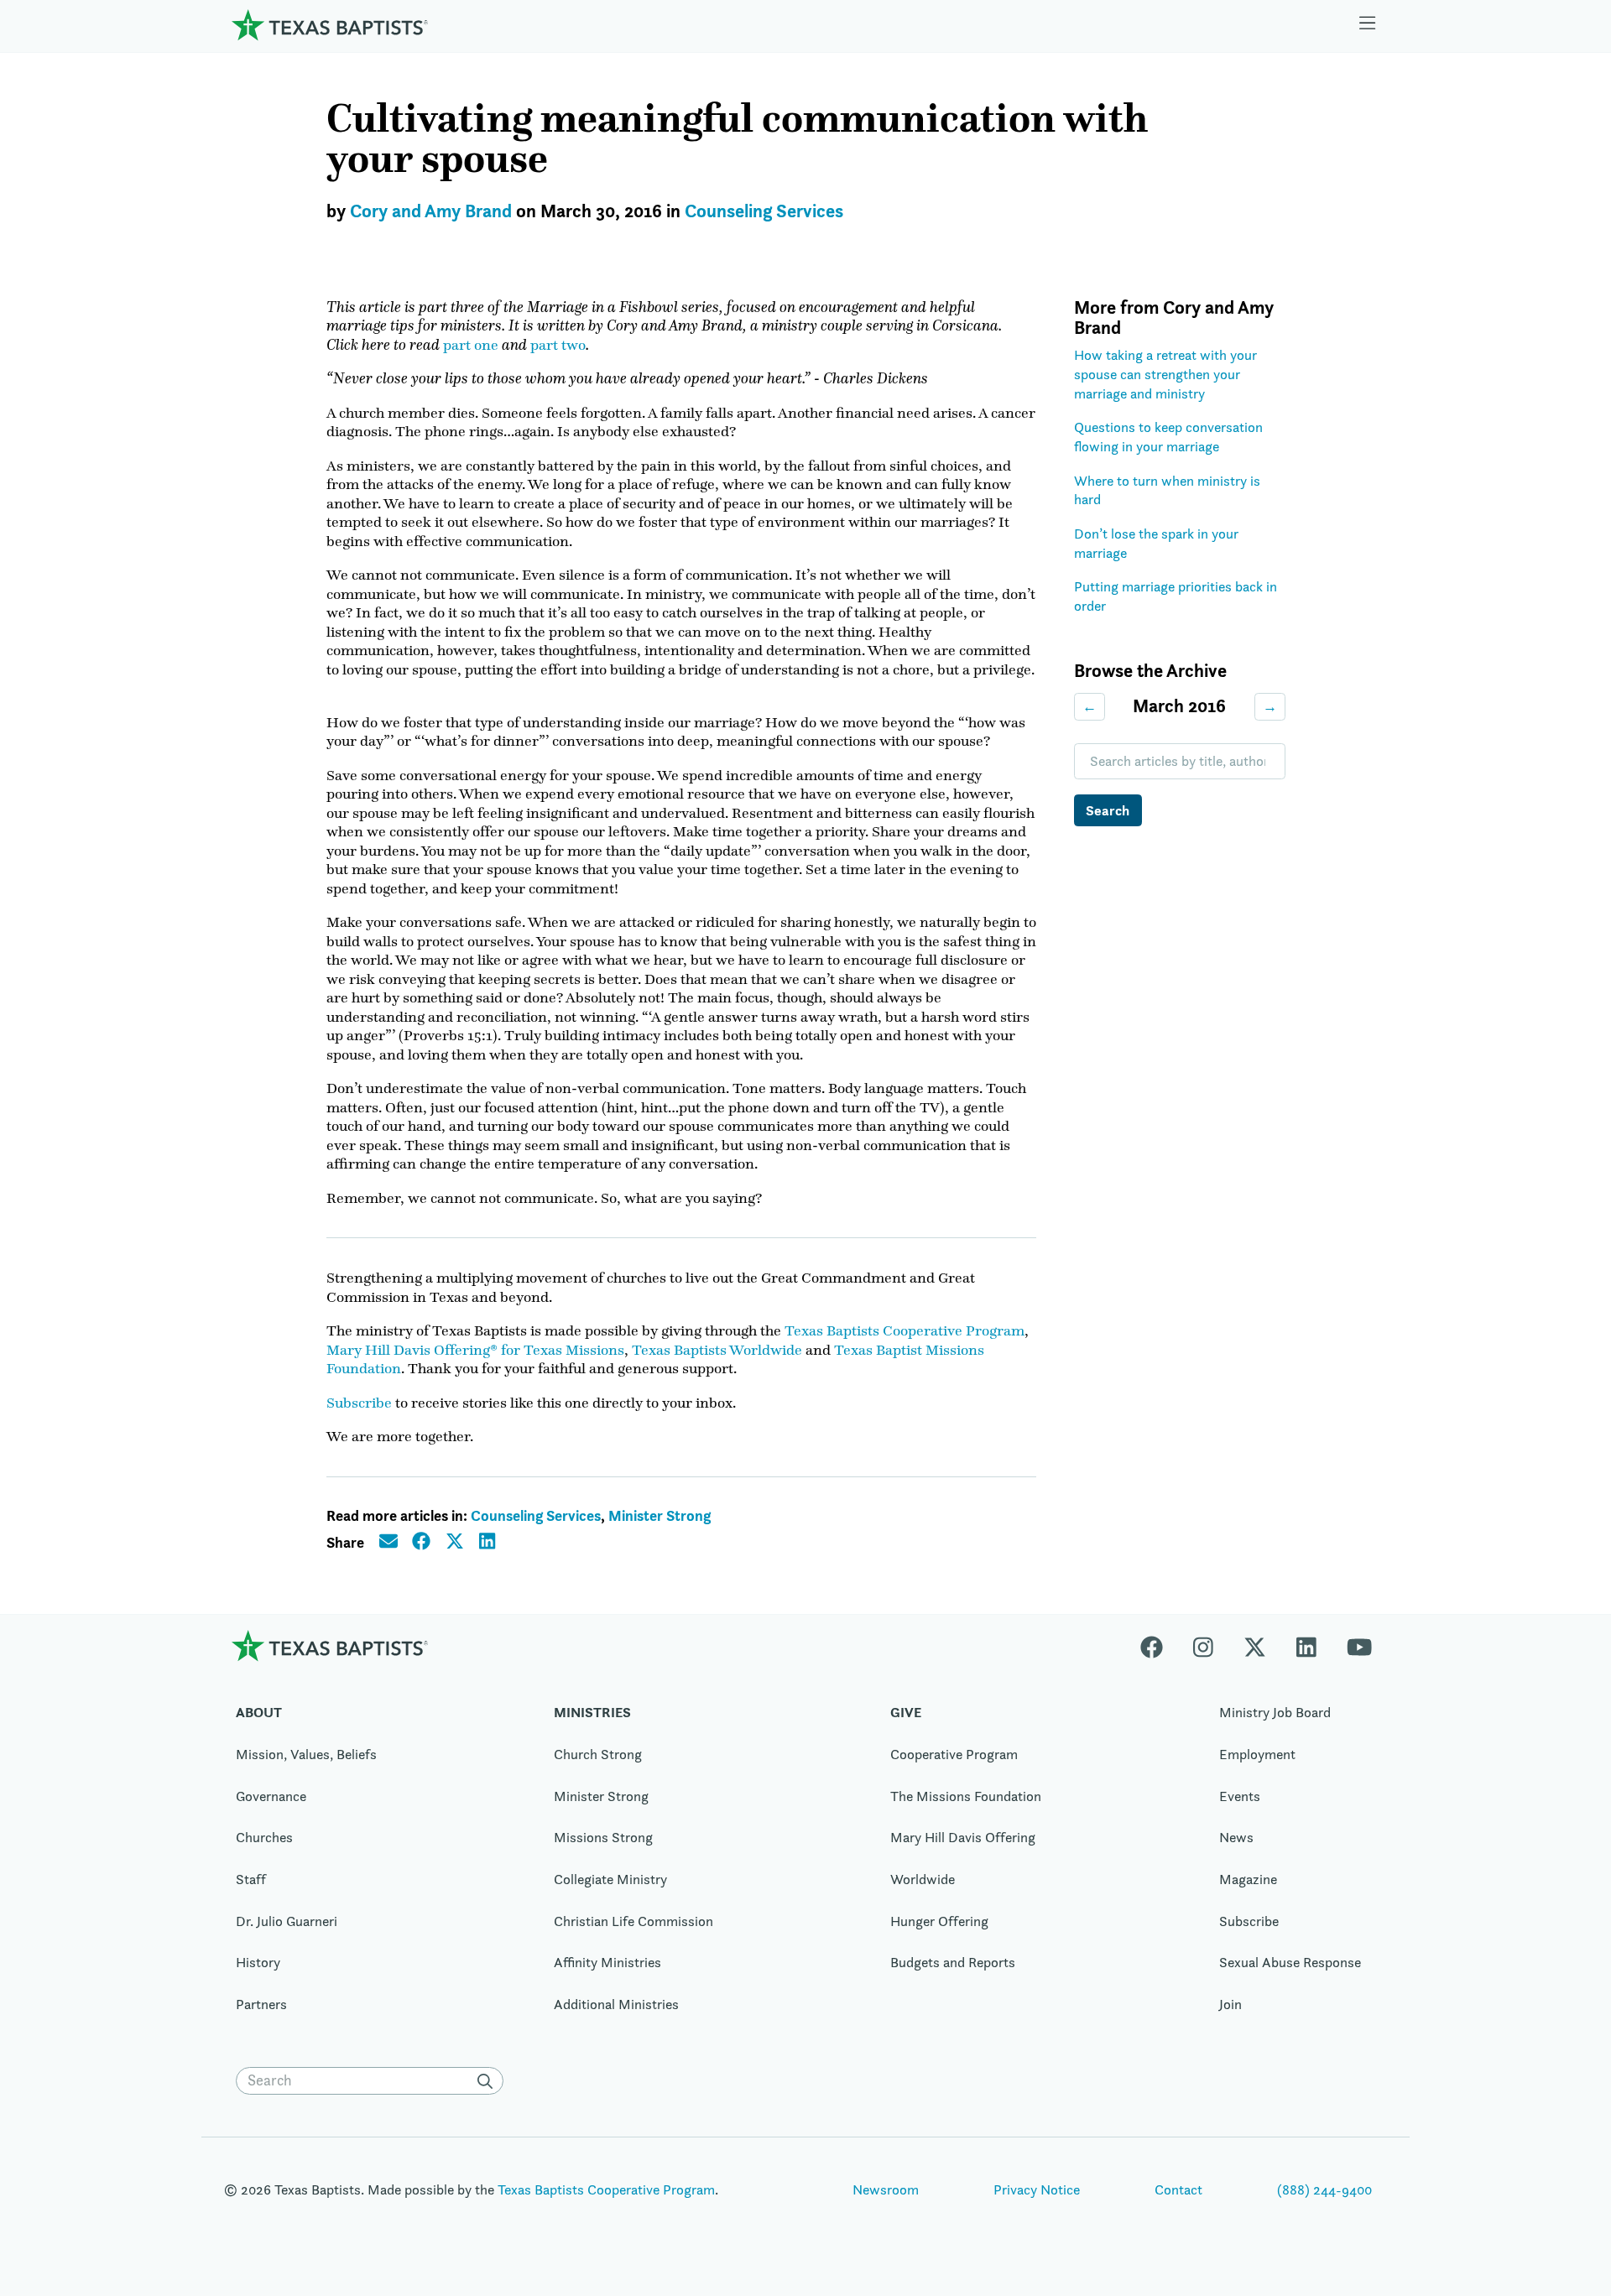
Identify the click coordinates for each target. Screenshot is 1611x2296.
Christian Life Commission (633, 1921)
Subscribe (359, 1403)
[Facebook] (1159, 1645)
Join (1230, 2004)
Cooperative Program (954, 1754)
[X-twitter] (1255, 1645)
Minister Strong (660, 1515)
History (258, 1962)
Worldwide (923, 1879)
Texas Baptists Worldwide (717, 1350)
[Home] (330, 25)
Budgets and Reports (953, 1962)
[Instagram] (1203, 1645)
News (1236, 1837)
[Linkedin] (1306, 1645)
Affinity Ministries (607, 1962)
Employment (1257, 1754)
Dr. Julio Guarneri (287, 1921)
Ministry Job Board (1275, 1712)
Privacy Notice (1037, 2189)
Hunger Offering (939, 1921)
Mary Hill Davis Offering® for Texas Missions (475, 1350)
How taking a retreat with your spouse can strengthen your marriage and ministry (1165, 374)
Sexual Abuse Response (1290, 1962)
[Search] (488, 2081)
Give (906, 1712)
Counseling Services (764, 211)
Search (1108, 810)
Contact (1178, 2189)
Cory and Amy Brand (431, 211)
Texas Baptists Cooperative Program (905, 1330)
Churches (264, 1837)
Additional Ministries (616, 2004)
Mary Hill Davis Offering (963, 1837)
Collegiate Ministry (610, 1879)
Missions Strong (603, 1837)
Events (1240, 1796)
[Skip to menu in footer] (1368, 25)
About (259, 1712)
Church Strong (598, 1754)
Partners (261, 2004)
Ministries (592, 1712)
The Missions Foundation (966, 1796)
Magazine (1248, 1879)
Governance (271, 1796)
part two (558, 345)
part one (471, 345)
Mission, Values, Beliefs (306, 1754)
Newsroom (886, 2189)
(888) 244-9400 (1324, 2189)
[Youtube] (1359, 1645)
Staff (251, 1879)
